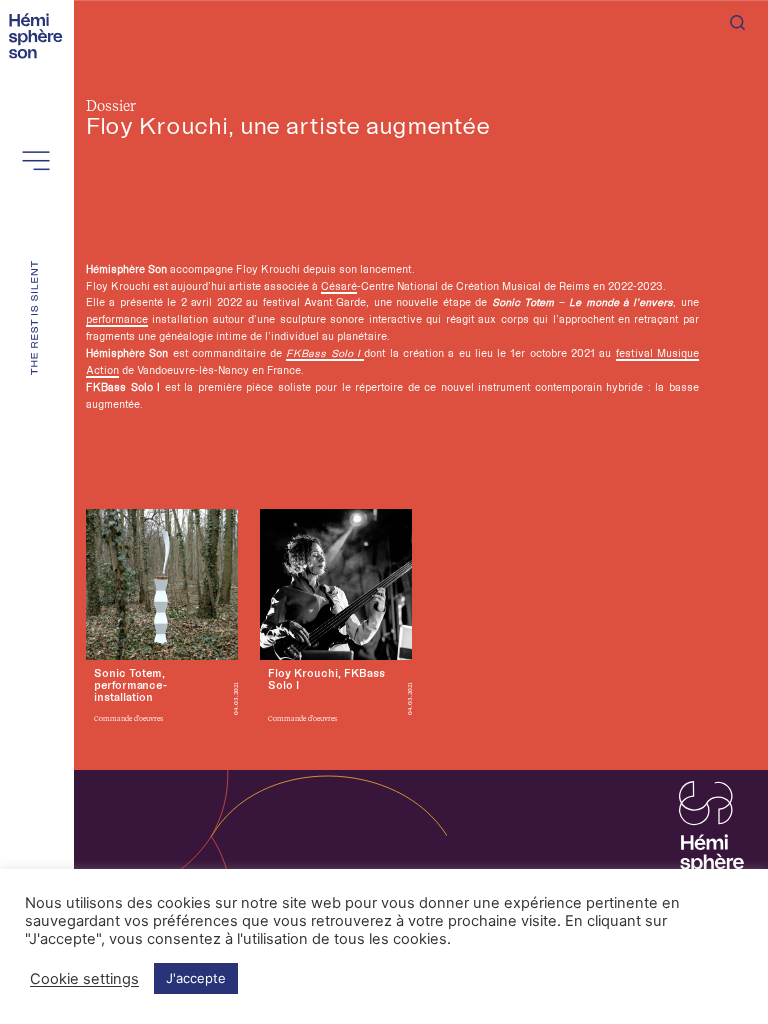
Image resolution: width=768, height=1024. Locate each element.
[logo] (38, 34)
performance (117, 319)
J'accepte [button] (196, 978)
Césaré (339, 286)
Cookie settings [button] (84, 979)
